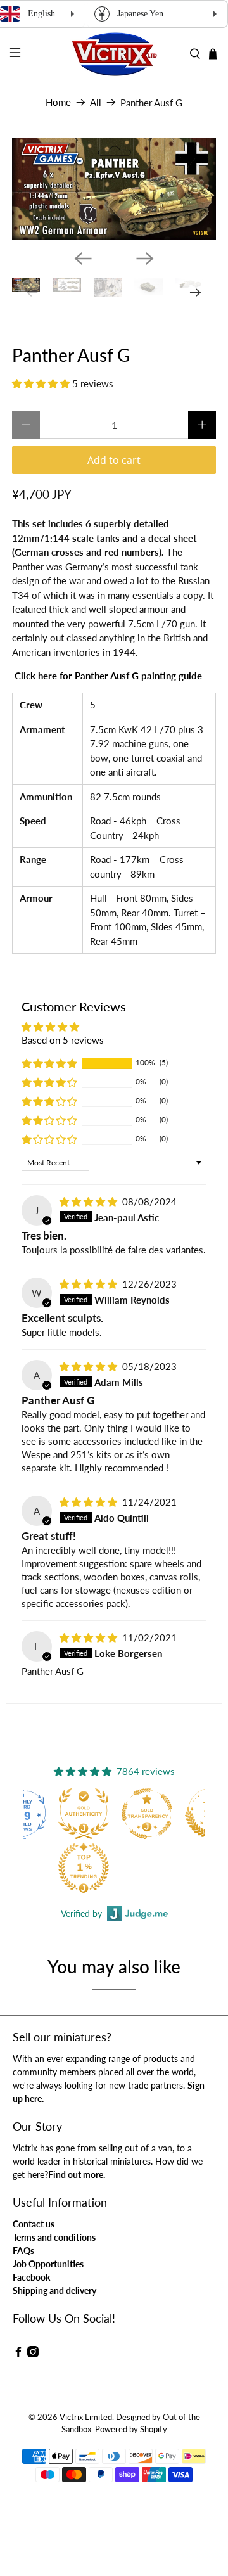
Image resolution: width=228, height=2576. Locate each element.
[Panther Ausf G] (114, 189)
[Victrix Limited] (114, 54)
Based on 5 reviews (63, 1040)
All (96, 102)
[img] (88, 1201)
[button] (41, 383)
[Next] (145, 259)
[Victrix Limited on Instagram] (33, 2354)
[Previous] (83, 259)
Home (58, 102)
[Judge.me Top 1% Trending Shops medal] (84, 1868)
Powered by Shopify (131, 2429)
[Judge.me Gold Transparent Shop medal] (147, 1814)
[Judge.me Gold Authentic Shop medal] (84, 1814)
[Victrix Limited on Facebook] (18, 2354)
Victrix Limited (86, 2417)
